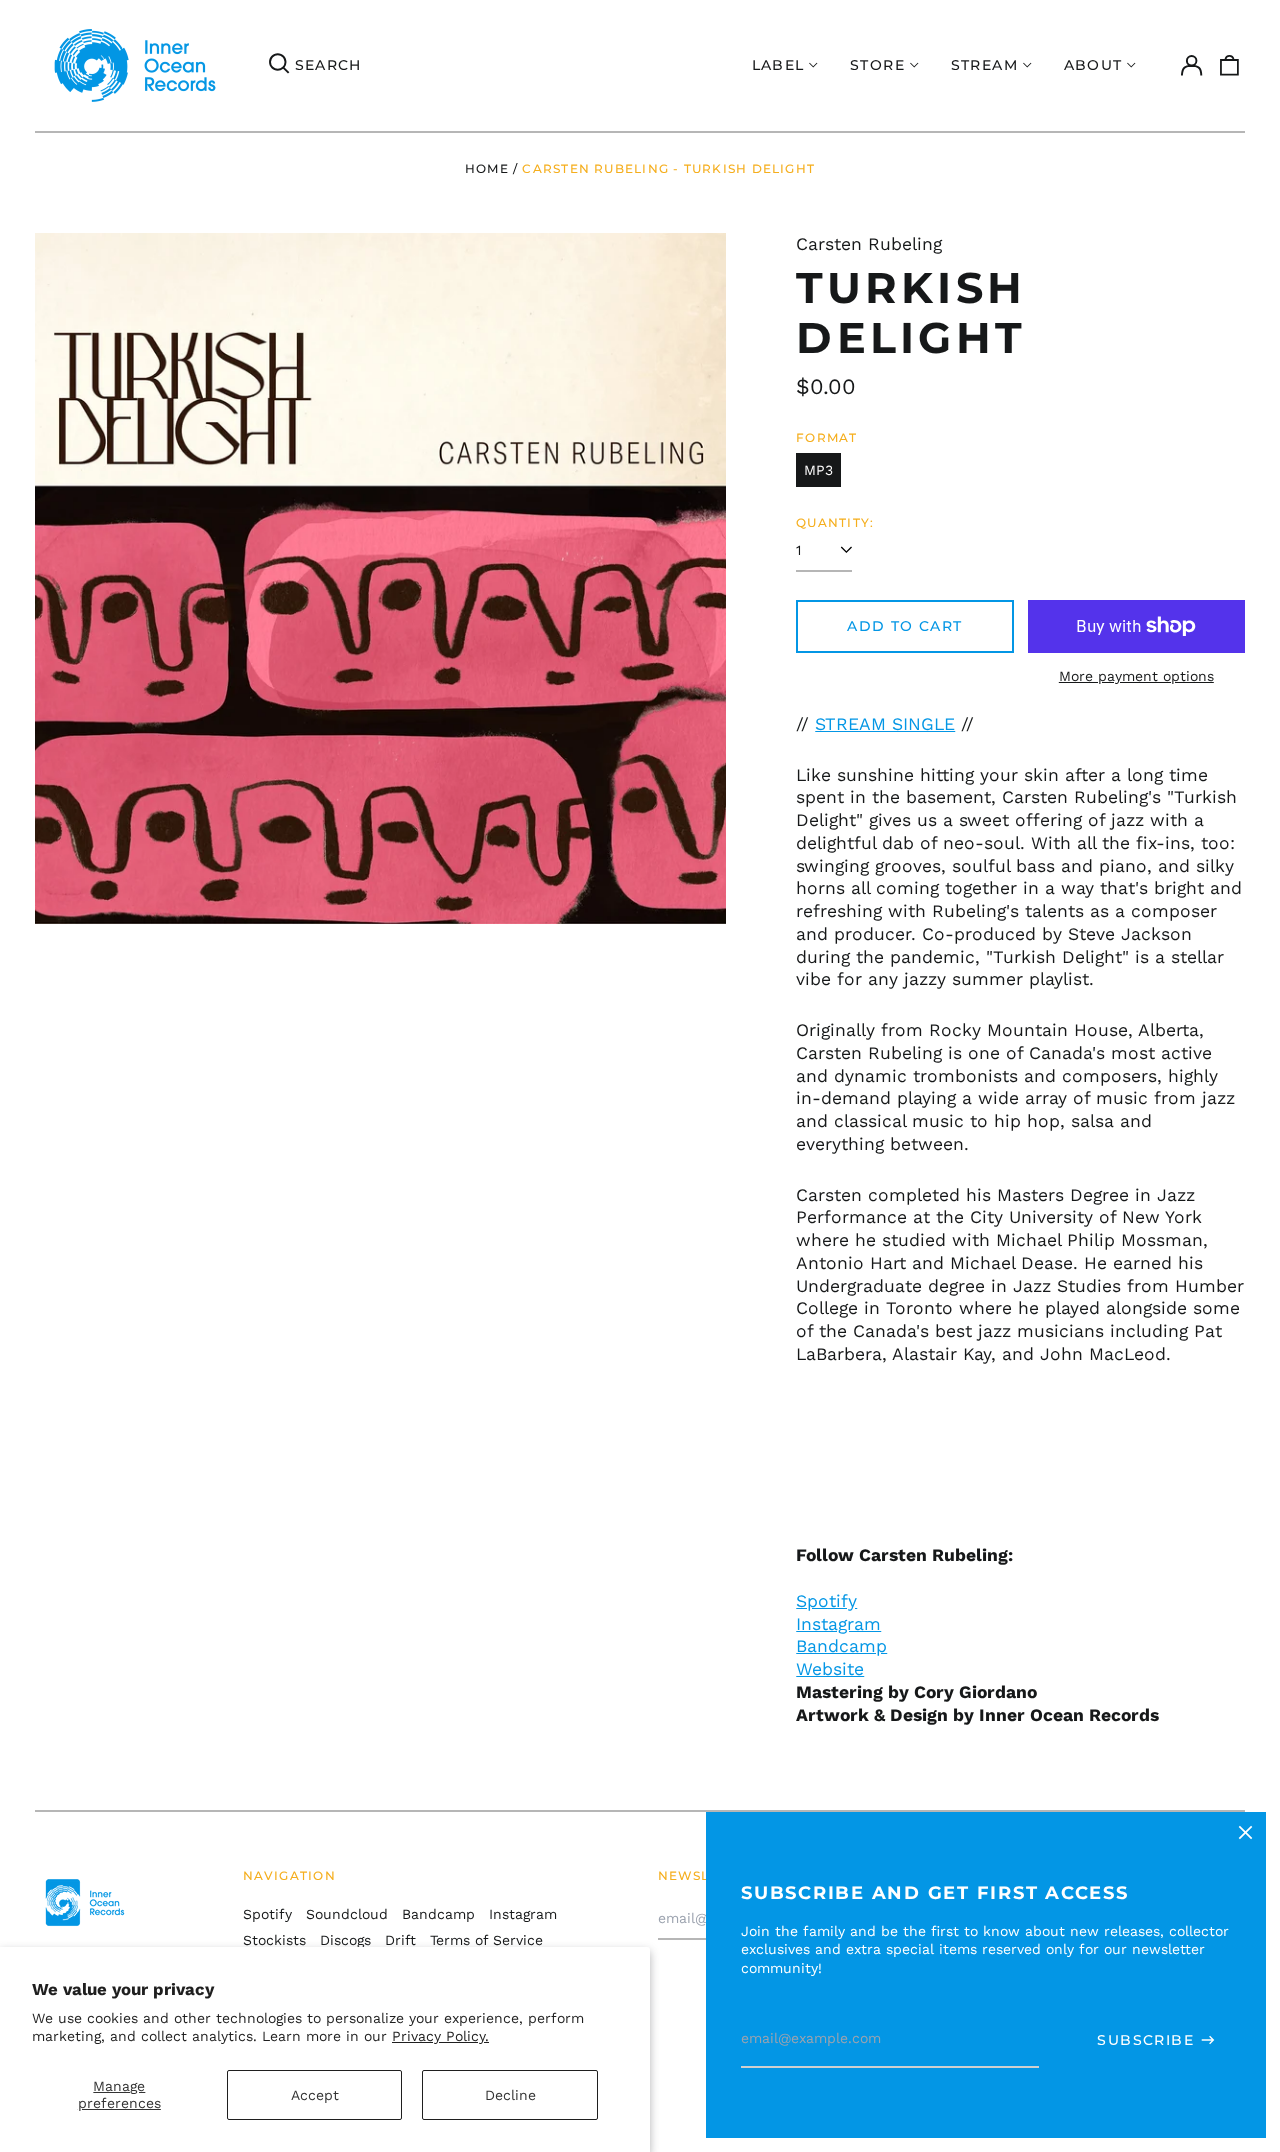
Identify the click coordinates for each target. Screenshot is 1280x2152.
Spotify (826, 1601)
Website (830, 1669)
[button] (1230, 66)
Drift (400, 1940)
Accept (315, 2095)
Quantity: (835, 522)
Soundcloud (347, 1914)
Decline (510, 2095)
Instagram (838, 1624)
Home (487, 168)
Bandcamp (841, 1646)
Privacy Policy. (440, 2036)
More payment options (1136, 676)
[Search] (279, 66)
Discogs (345, 1940)
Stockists (274, 1940)
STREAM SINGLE (885, 724)
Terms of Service (486, 1940)
